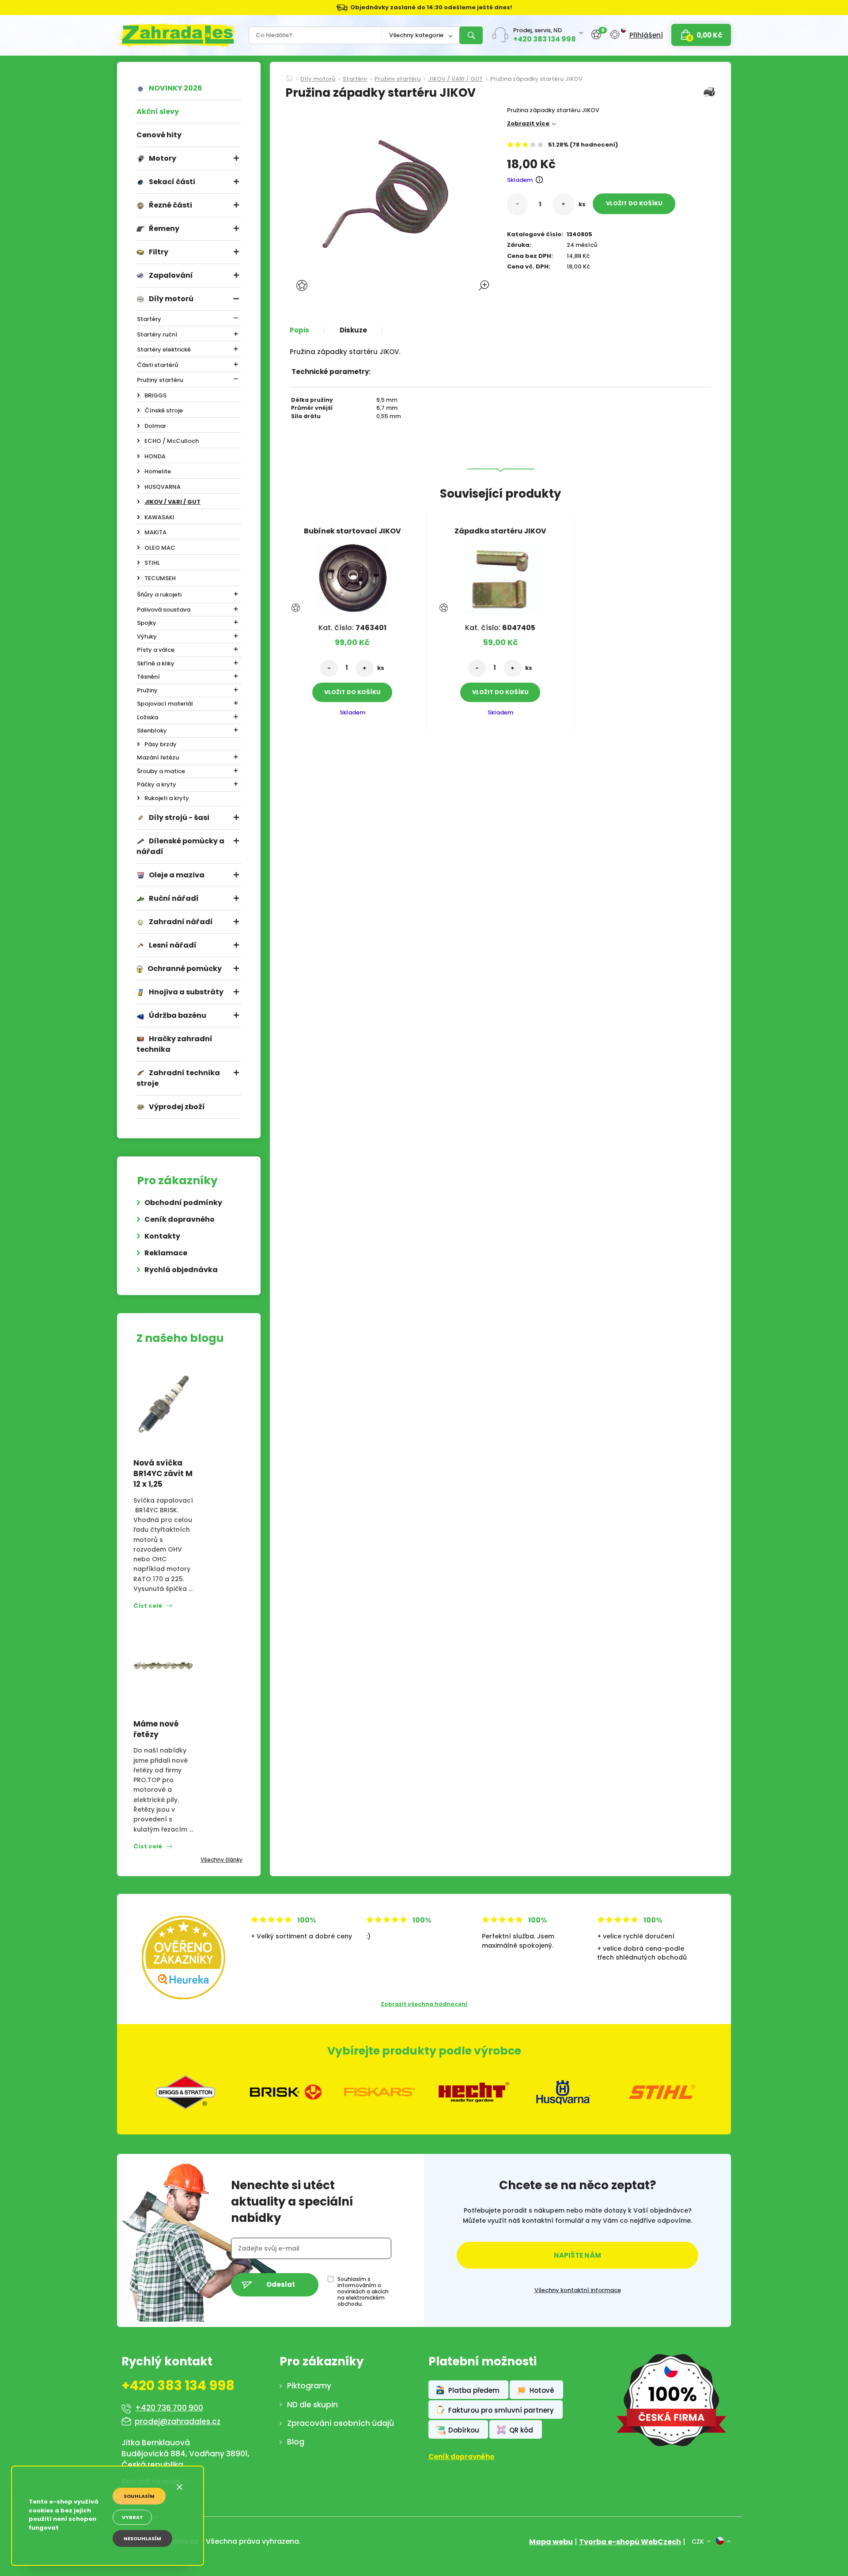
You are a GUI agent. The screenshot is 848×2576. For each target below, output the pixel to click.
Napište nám (577, 2255)
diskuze (353, 330)
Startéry (149, 319)
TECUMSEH (160, 578)
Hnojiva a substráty (186, 992)
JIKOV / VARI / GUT (172, 502)
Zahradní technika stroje (178, 1078)
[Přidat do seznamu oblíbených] (303, 285)
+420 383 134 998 (545, 39)
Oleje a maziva (177, 875)
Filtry (159, 252)
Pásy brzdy (161, 744)
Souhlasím (139, 2496)
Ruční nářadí (174, 898)
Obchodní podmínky (183, 1203)
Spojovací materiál (165, 704)
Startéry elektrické (164, 349)
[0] (596, 35)
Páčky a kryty (157, 784)
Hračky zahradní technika (174, 1044)
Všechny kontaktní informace (578, 2290)
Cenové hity (159, 135)
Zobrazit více (528, 123)
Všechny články (221, 1860)
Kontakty (162, 1236)
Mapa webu (551, 2542)
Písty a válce (156, 650)
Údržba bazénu (178, 1015)
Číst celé (148, 1606)
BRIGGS (155, 395)
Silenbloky (152, 731)
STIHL (152, 563)
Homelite (158, 471)
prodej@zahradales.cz (178, 2421)
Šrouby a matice (161, 771)
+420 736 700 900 (169, 2408)
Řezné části (170, 205)
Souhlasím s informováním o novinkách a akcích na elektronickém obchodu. (363, 2292)
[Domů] (289, 76)
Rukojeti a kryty (167, 798)
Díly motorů (171, 299)
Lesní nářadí (173, 945)
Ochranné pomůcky (185, 969)
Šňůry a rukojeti (159, 595)
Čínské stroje (164, 410)
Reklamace (166, 1253)
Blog (296, 2442)
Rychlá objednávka (181, 1270)
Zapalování (171, 275)
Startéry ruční (157, 334)
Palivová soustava (164, 610)
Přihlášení (646, 35)
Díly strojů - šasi (179, 818)
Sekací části (172, 182)
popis (299, 330)
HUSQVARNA (163, 487)
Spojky (147, 623)
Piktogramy (309, 2386)
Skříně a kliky (156, 663)
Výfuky (147, 636)
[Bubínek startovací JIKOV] (352, 576)
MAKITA (155, 532)
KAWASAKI (159, 517)
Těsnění (148, 677)
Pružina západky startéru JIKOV (536, 79)
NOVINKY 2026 (176, 88)
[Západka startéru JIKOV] (500, 576)
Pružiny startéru (160, 380)
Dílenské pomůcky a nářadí (180, 846)
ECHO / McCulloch (172, 441)
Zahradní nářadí (181, 922)
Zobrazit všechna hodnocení (424, 2004)
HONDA (155, 456)
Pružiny (147, 690)
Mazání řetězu (158, 757)
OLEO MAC (160, 548)
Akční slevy (158, 111)
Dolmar (155, 426)
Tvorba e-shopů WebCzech (630, 2542)
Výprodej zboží (177, 1107)
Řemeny (164, 229)
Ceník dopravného (180, 1219)
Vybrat (132, 2517)
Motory (163, 158)
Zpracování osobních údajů (341, 2423)
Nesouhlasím (142, 2538)
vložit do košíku (634, 203)
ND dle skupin (312, 2405)
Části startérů (157, 365)
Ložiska (148, 717)
